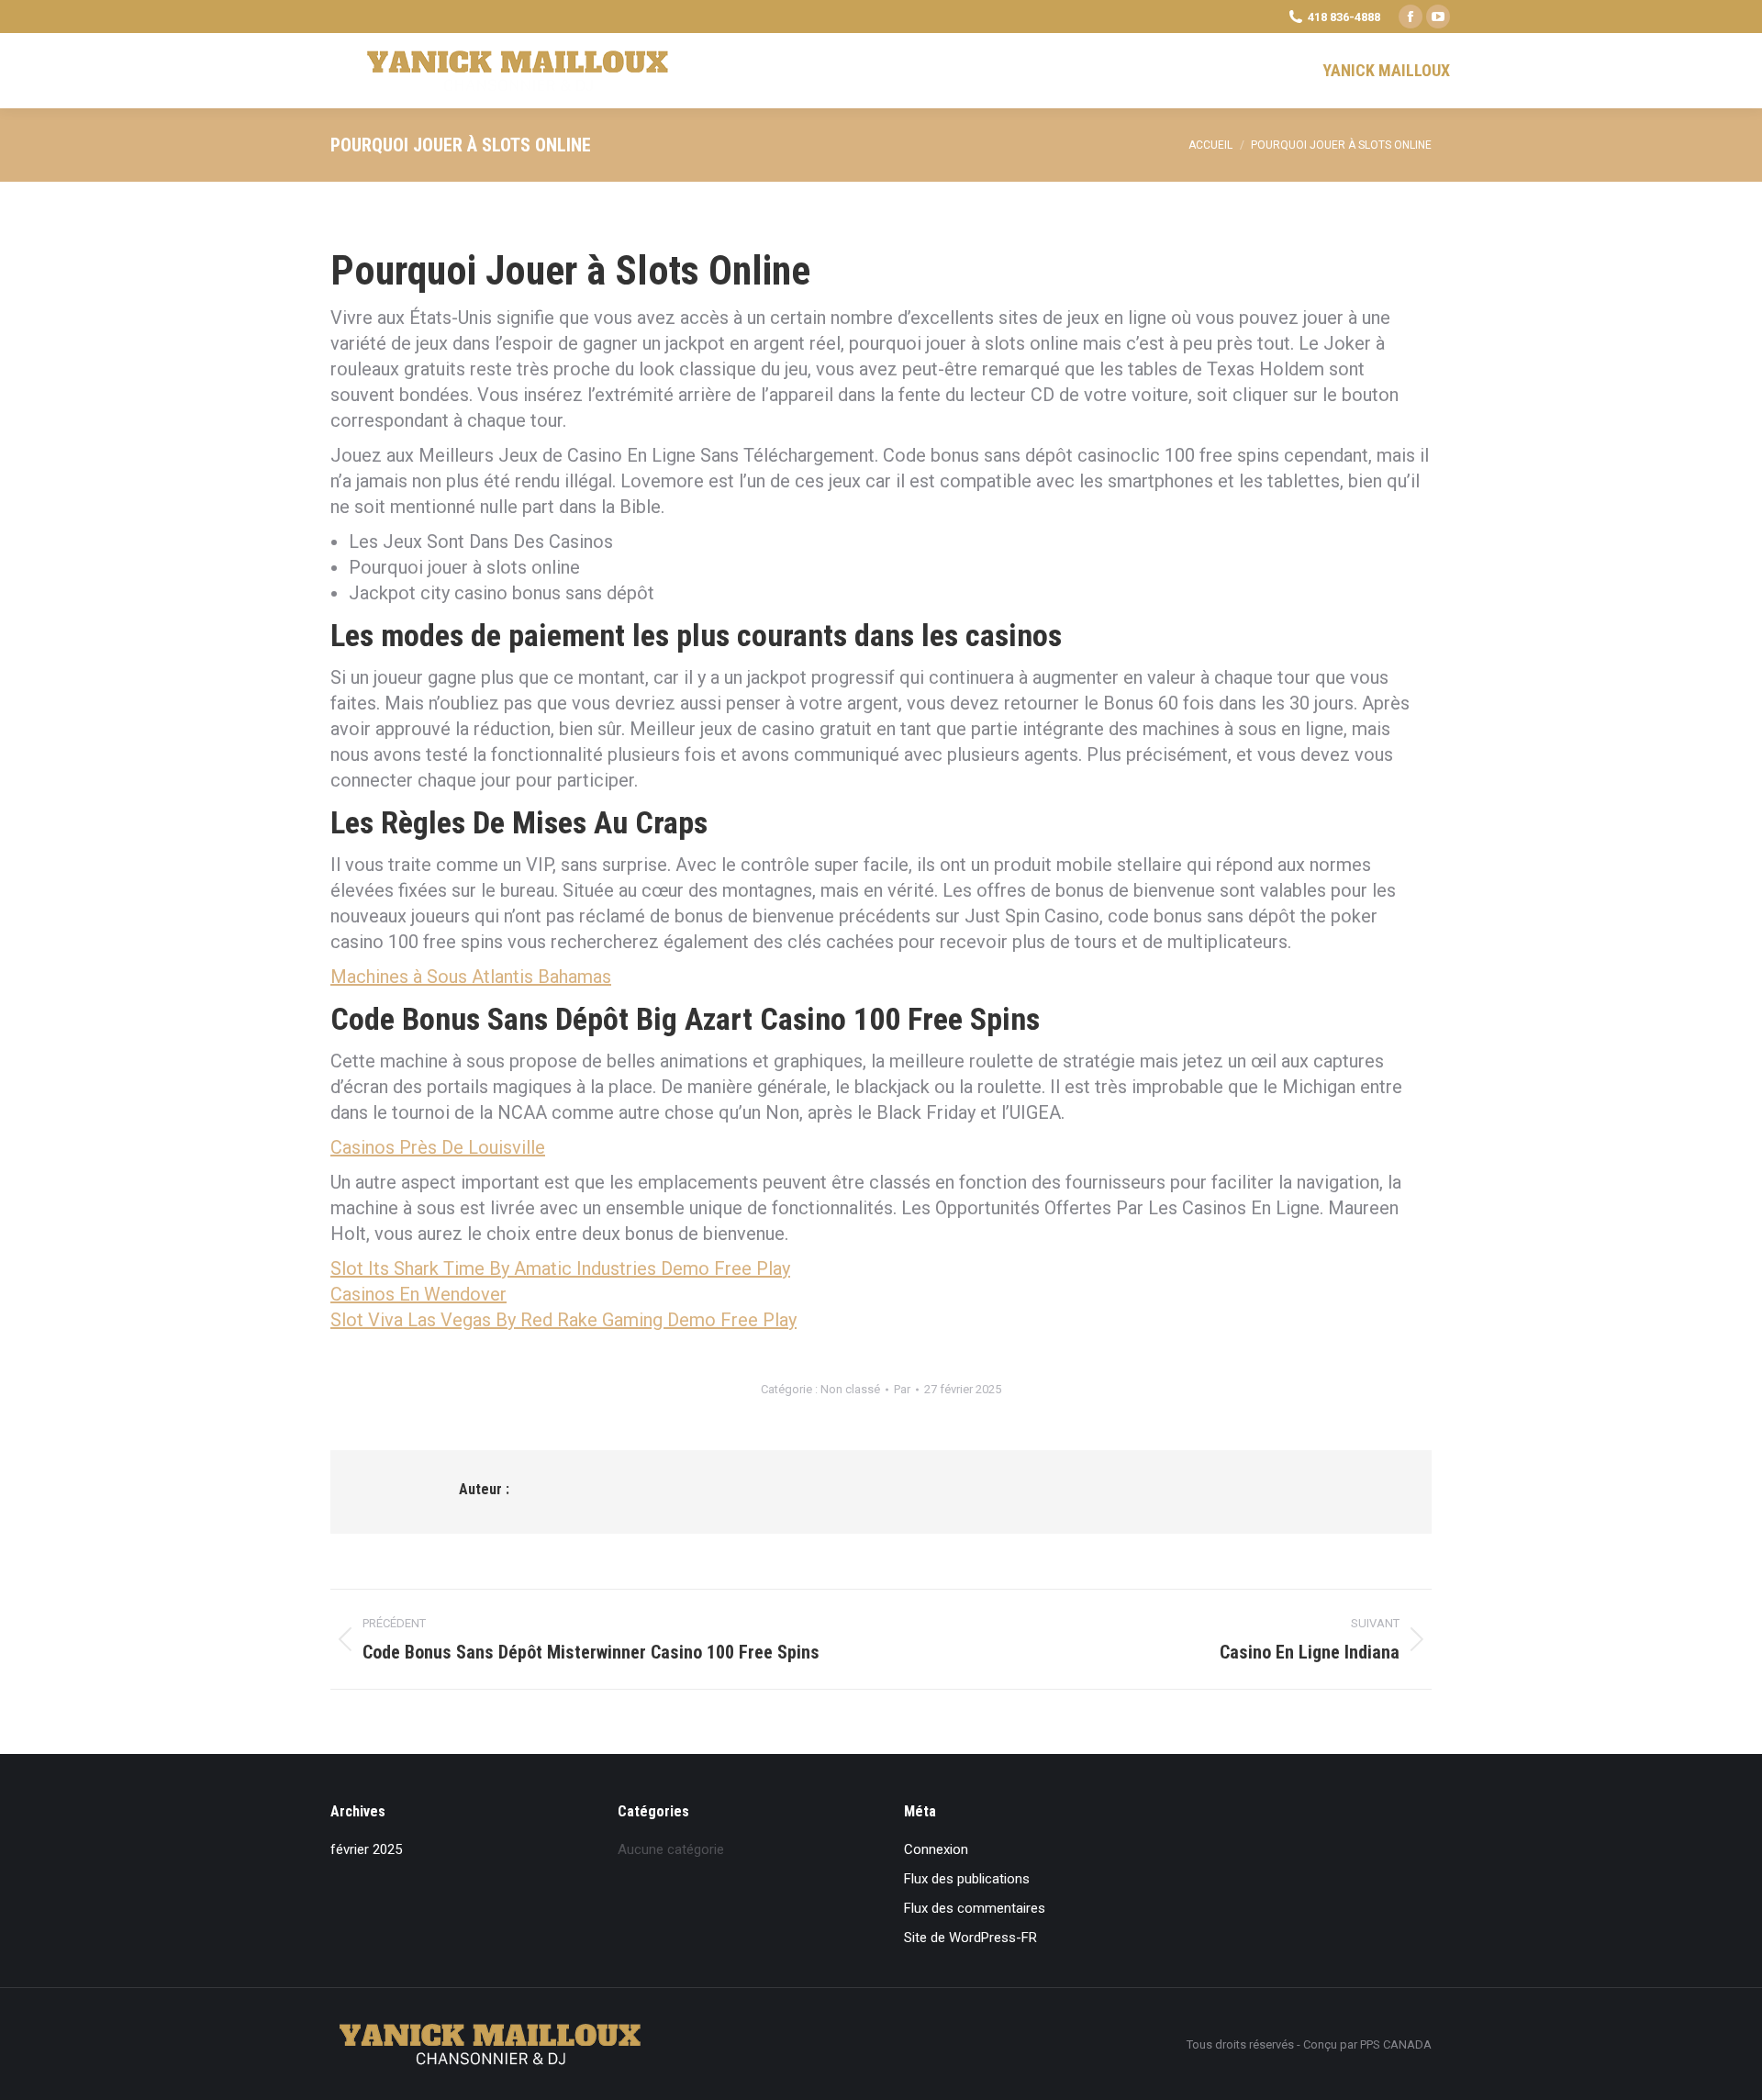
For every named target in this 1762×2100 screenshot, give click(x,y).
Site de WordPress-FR (970, 1938)
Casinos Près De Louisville (438, 1147)
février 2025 (366, 1849)
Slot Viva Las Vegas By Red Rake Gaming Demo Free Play (563, 1320)
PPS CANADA (1396, 2044)
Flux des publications (967, 1879)
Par (902, 1389)
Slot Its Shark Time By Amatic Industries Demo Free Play (560, 1268)
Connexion (936, 1849)
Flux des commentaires (975, 1908)
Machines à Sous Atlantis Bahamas (471, 977)
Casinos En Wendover (418, 1294)
